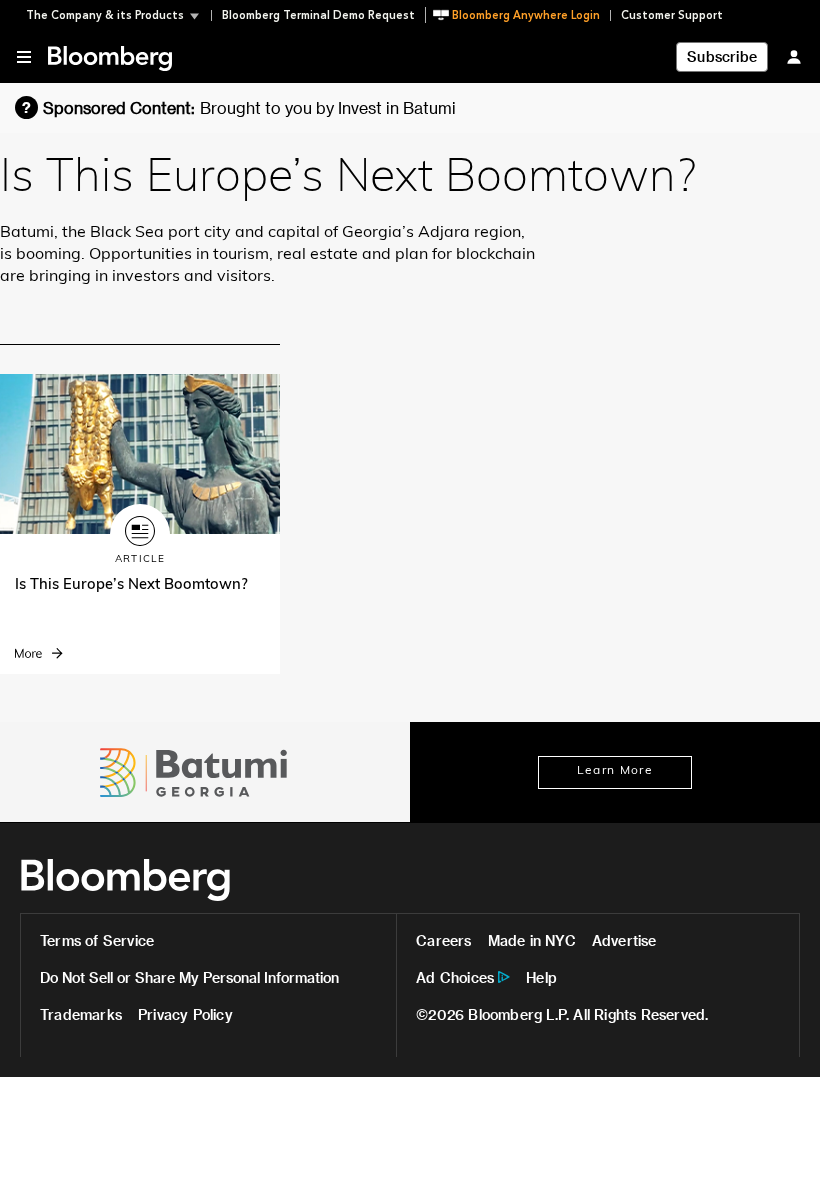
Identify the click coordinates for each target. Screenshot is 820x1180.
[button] (118, 15)
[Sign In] (794, 56)
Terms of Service (97, 940)
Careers (443, 940)
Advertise (624, 940)
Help (541, 977)
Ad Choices (455, 977)
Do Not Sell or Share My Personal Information (189, 977)
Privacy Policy (185, 1014)
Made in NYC (532, 940)
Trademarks (81, 1014)
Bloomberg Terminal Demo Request (318, 15)
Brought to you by (328, 107)
